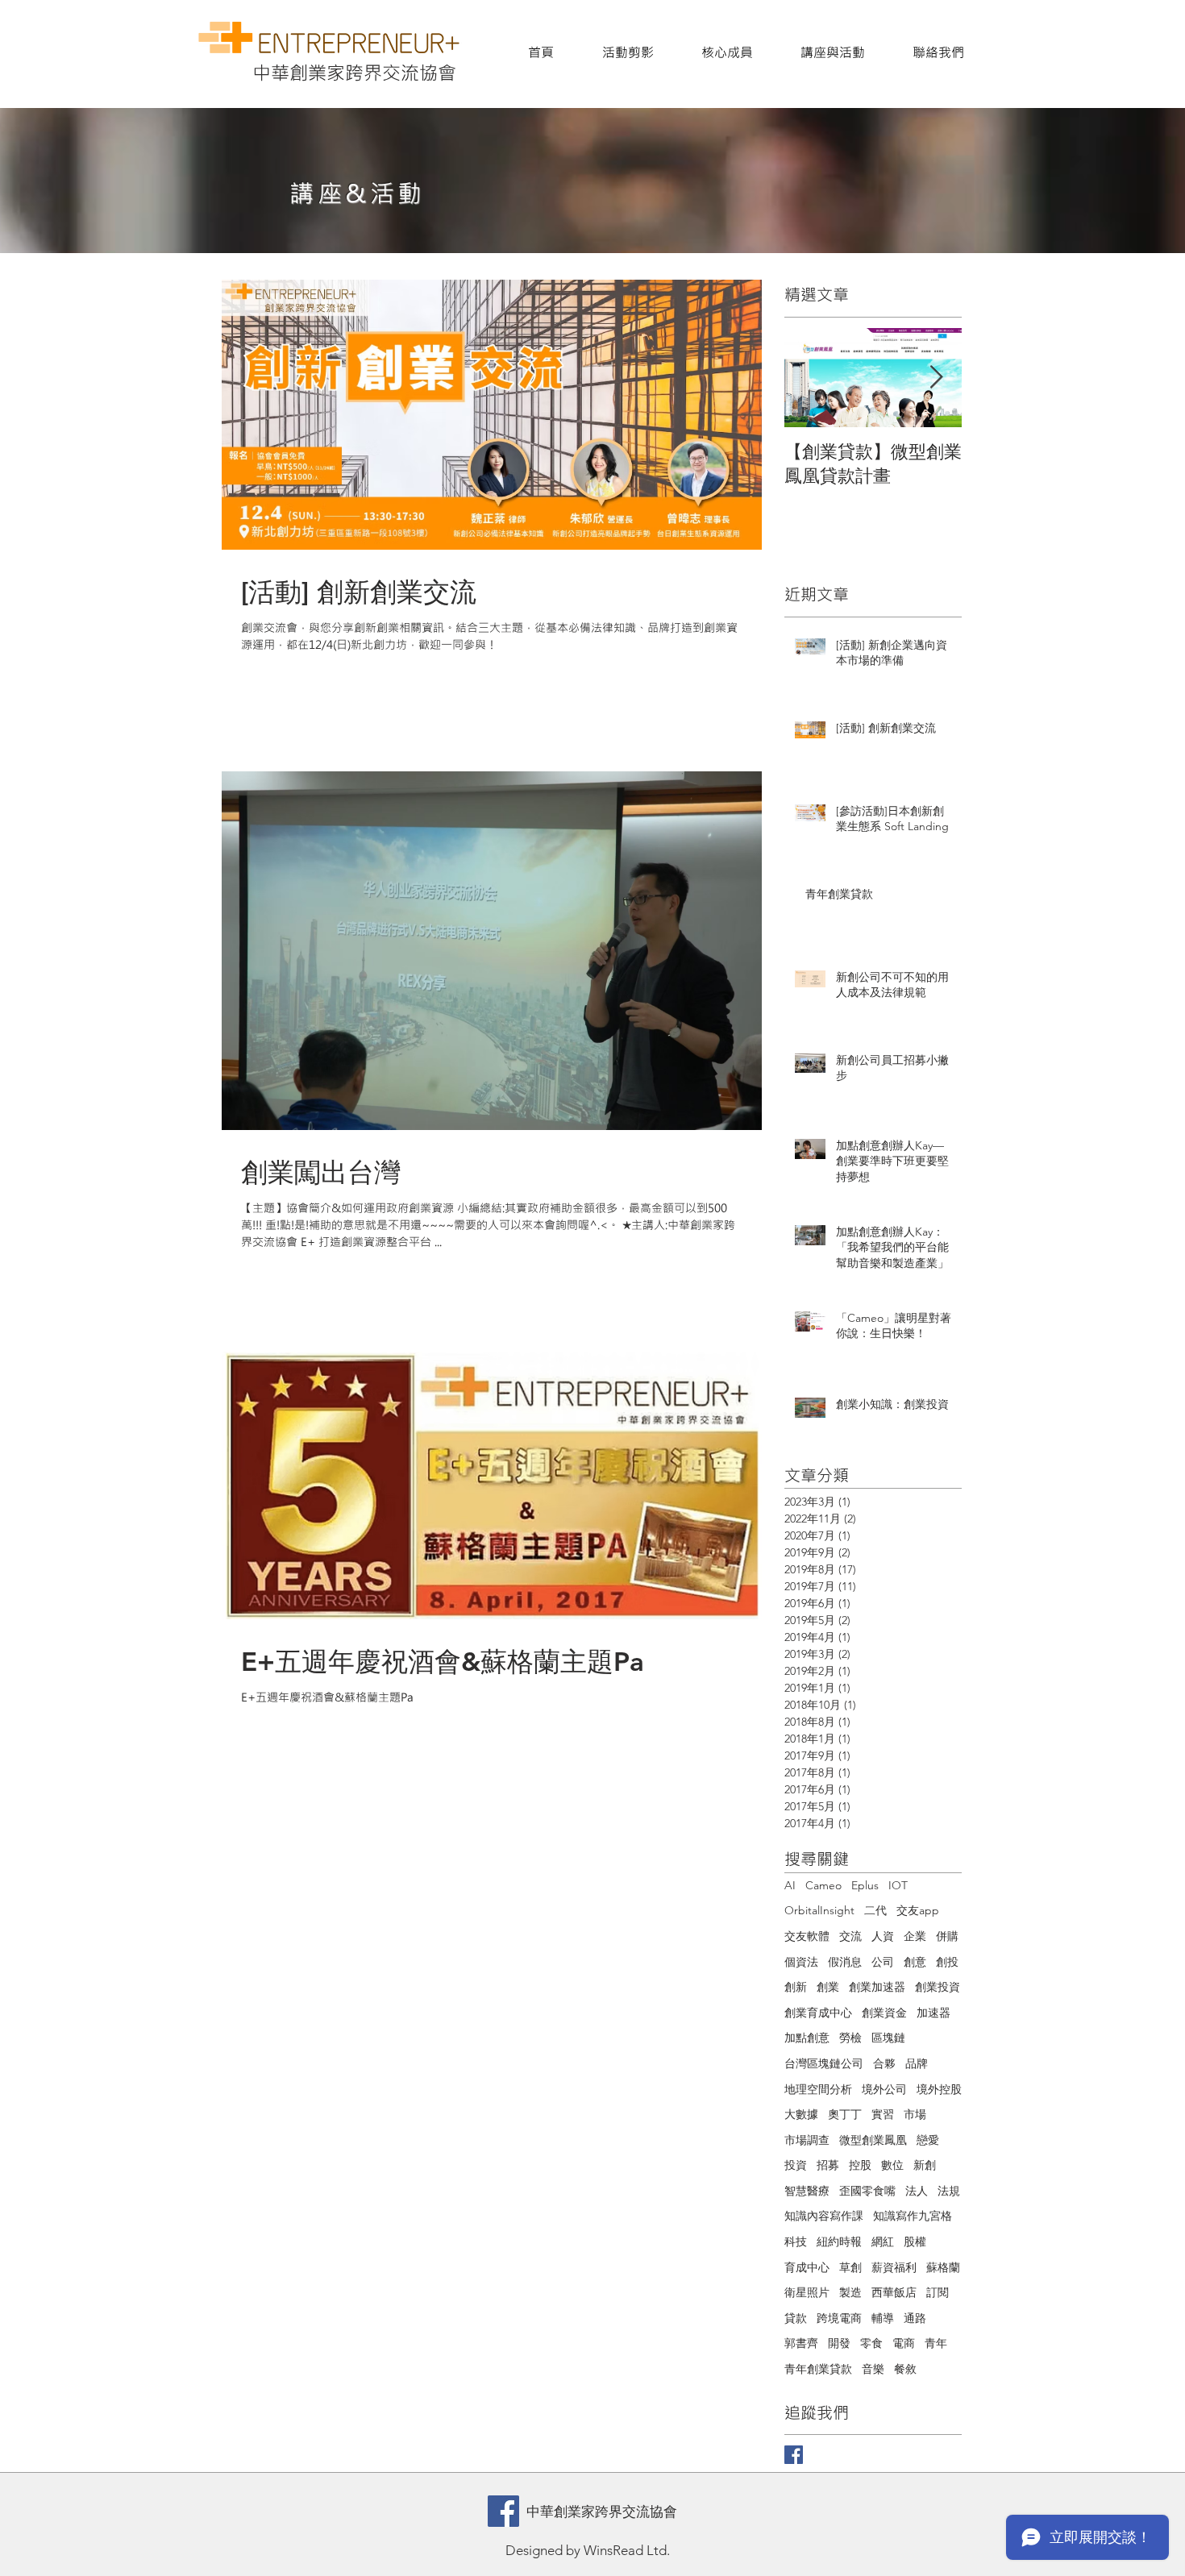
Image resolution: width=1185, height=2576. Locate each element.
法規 (949, 2191)
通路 (915, 2318)
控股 (860, 2165)
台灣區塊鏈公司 (824, 2063)
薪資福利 (894, 2267)
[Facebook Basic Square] (794, 2455)
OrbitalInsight (819, 1910)
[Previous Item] (810, 378)
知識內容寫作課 (824, 2216)
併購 (947, 1936)
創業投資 (938, 1987)
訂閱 (938, 2292)
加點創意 (807, 2038)
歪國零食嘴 (867, 2191)
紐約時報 (839, 2242)
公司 (883, 1962)
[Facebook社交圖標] (503, 2511)
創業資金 (884, 2013)
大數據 (801, 2114)
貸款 (796, 2318)
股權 (915, 2242)
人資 (883, 1936)
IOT (898, 1885)
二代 (875, 1910)
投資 (796, 2165)
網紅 (883, 2242)
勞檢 (850, 2038)
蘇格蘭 (943, 2267)
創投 (947, 1962)
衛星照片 (807, 2292)
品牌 (917, 2063)
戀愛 (928, 2140)
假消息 (845, 1962)
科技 (796, 2242)
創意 (915, 1962)
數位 (892, 2165)
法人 (917, 2191)
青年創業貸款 (818, 2369)
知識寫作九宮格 (913, 2216)
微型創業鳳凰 (873, 2140)
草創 (850, 2267)
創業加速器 (877, 1987)
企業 (915, 1936)
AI (790, 1885)
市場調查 (807, 2140)
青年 (936, 2343)
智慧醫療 (807, 2191)
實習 (883, 2114)
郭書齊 (801, 2343)
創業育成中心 (818, 2013)
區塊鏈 (888, 2038)
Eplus (865, 1885)
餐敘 (905, 2369)
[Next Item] (936, 378)
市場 (915, 2114)
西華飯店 (894, 2292)
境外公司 (884, 2089)
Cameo (823, 1885)
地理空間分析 (818, 2089)
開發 (839, 2343)
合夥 (884, 2063)
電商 (904, 2343)
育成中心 (807, 2267)
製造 (850, 2292)
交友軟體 (807, 1936)
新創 (925, 2165)
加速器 (933, 2013)
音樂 (873, 2369)
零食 (871, 2343)
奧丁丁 (845, 2114)
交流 (850, 1936)
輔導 (883, 2318)
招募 (828, 2165)
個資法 (801, 1962)
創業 (828, 1987)
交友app (918, 1910)
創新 (796, 1987)
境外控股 (939, 2089)
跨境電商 (839, 2318)
